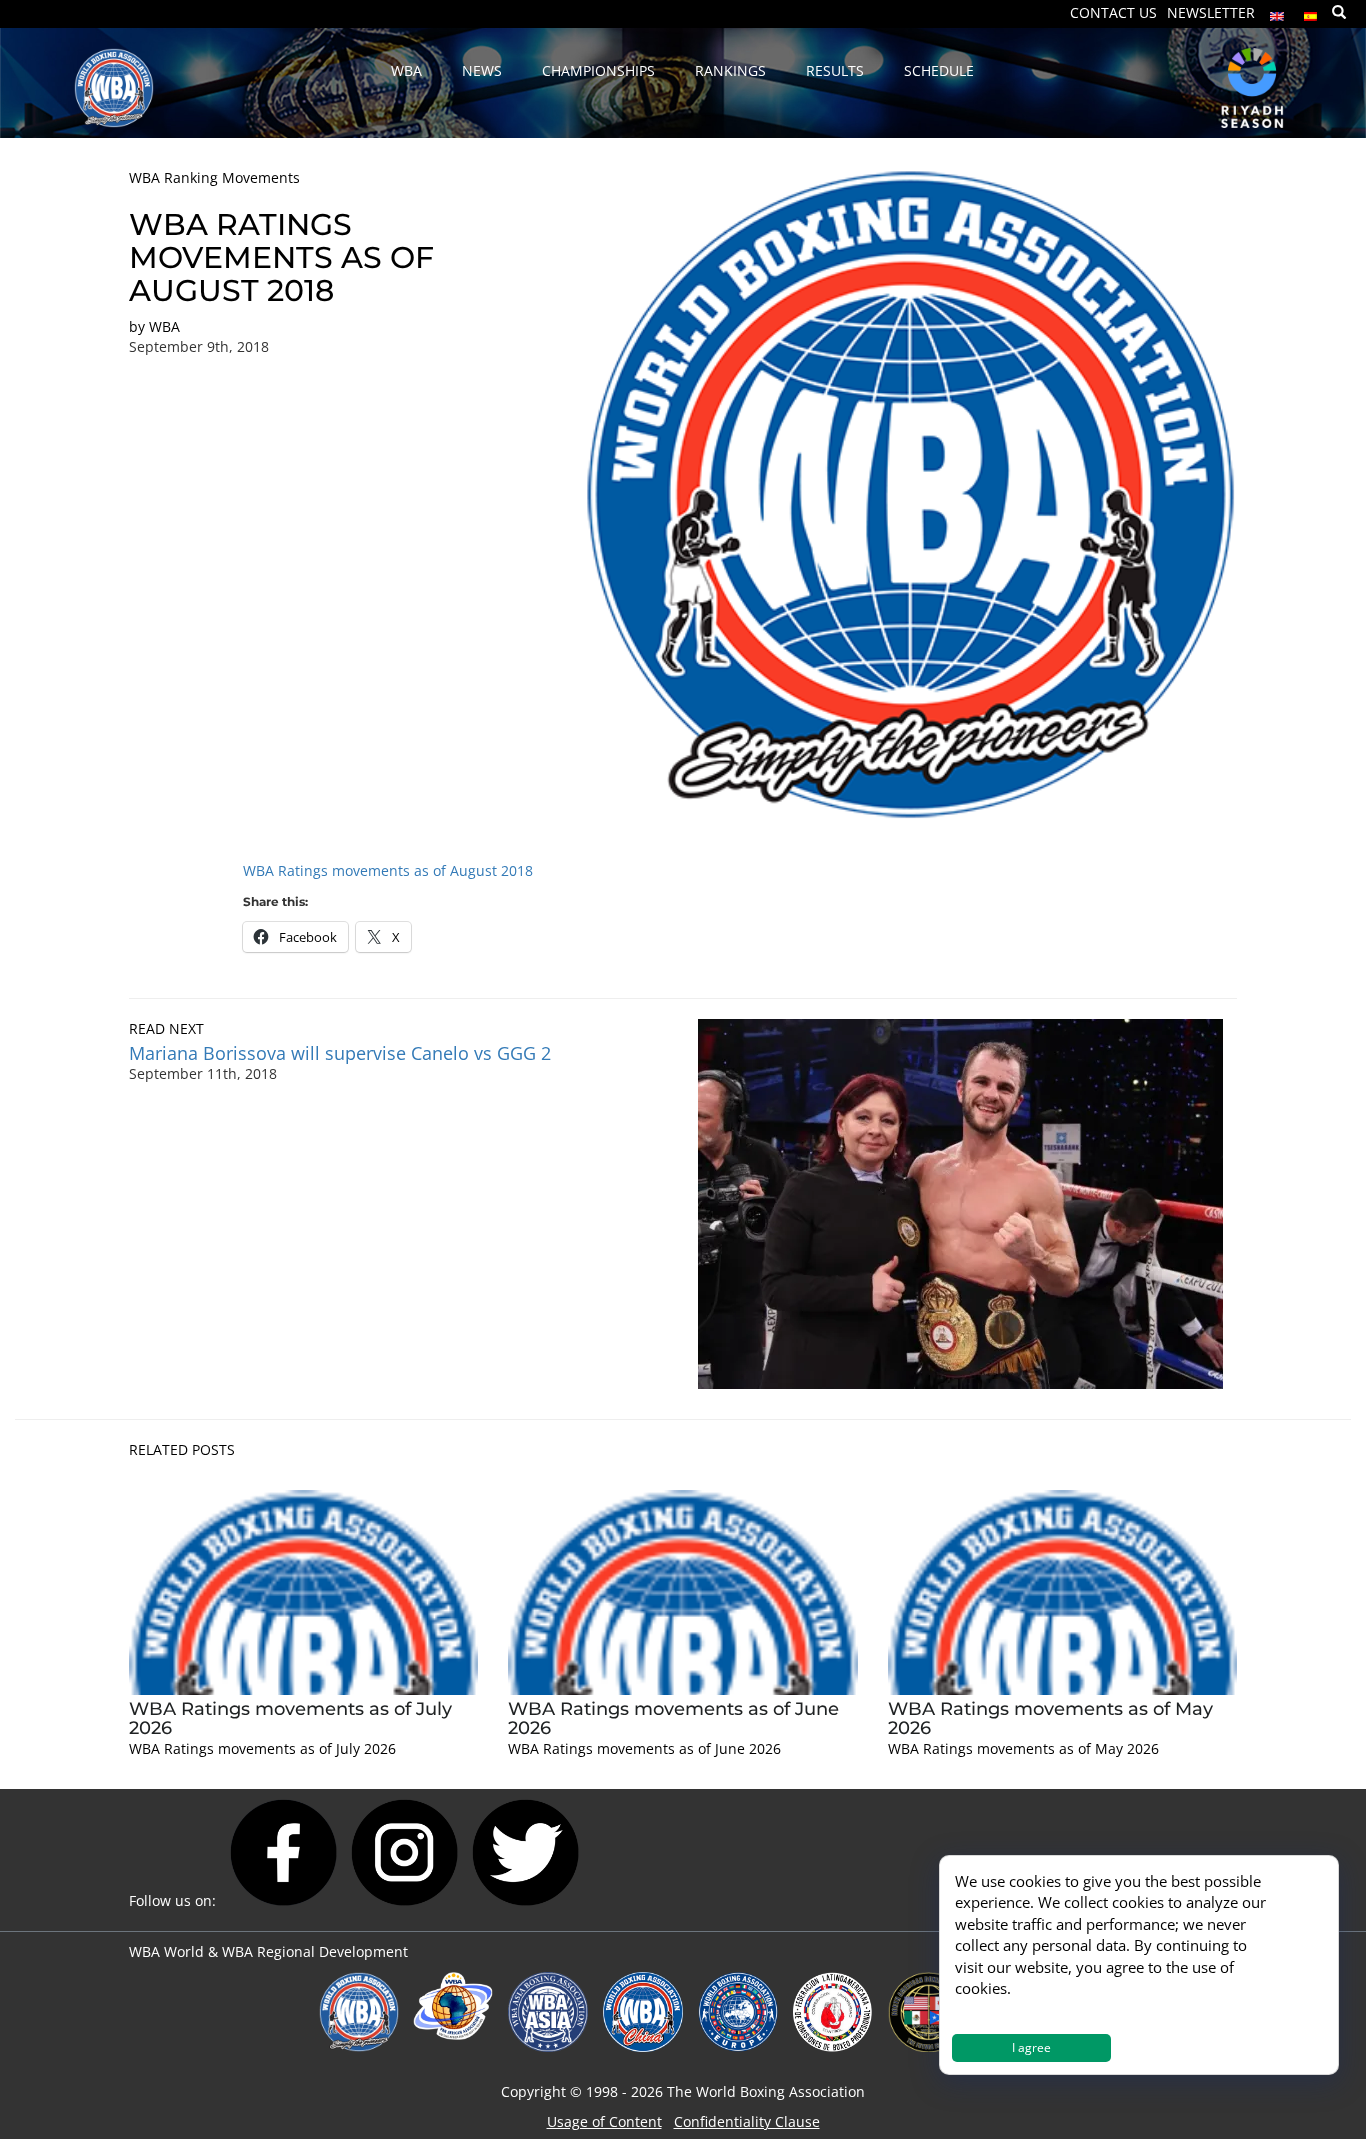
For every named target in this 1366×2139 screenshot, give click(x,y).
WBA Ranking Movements (214, 177)
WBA (164, 326)
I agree (1031, 2047)
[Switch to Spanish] (1311, 11)
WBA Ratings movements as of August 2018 (388, 870)
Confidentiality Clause (747, 2121)
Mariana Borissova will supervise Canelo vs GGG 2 (340, 1053)
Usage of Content (604, 2121)
